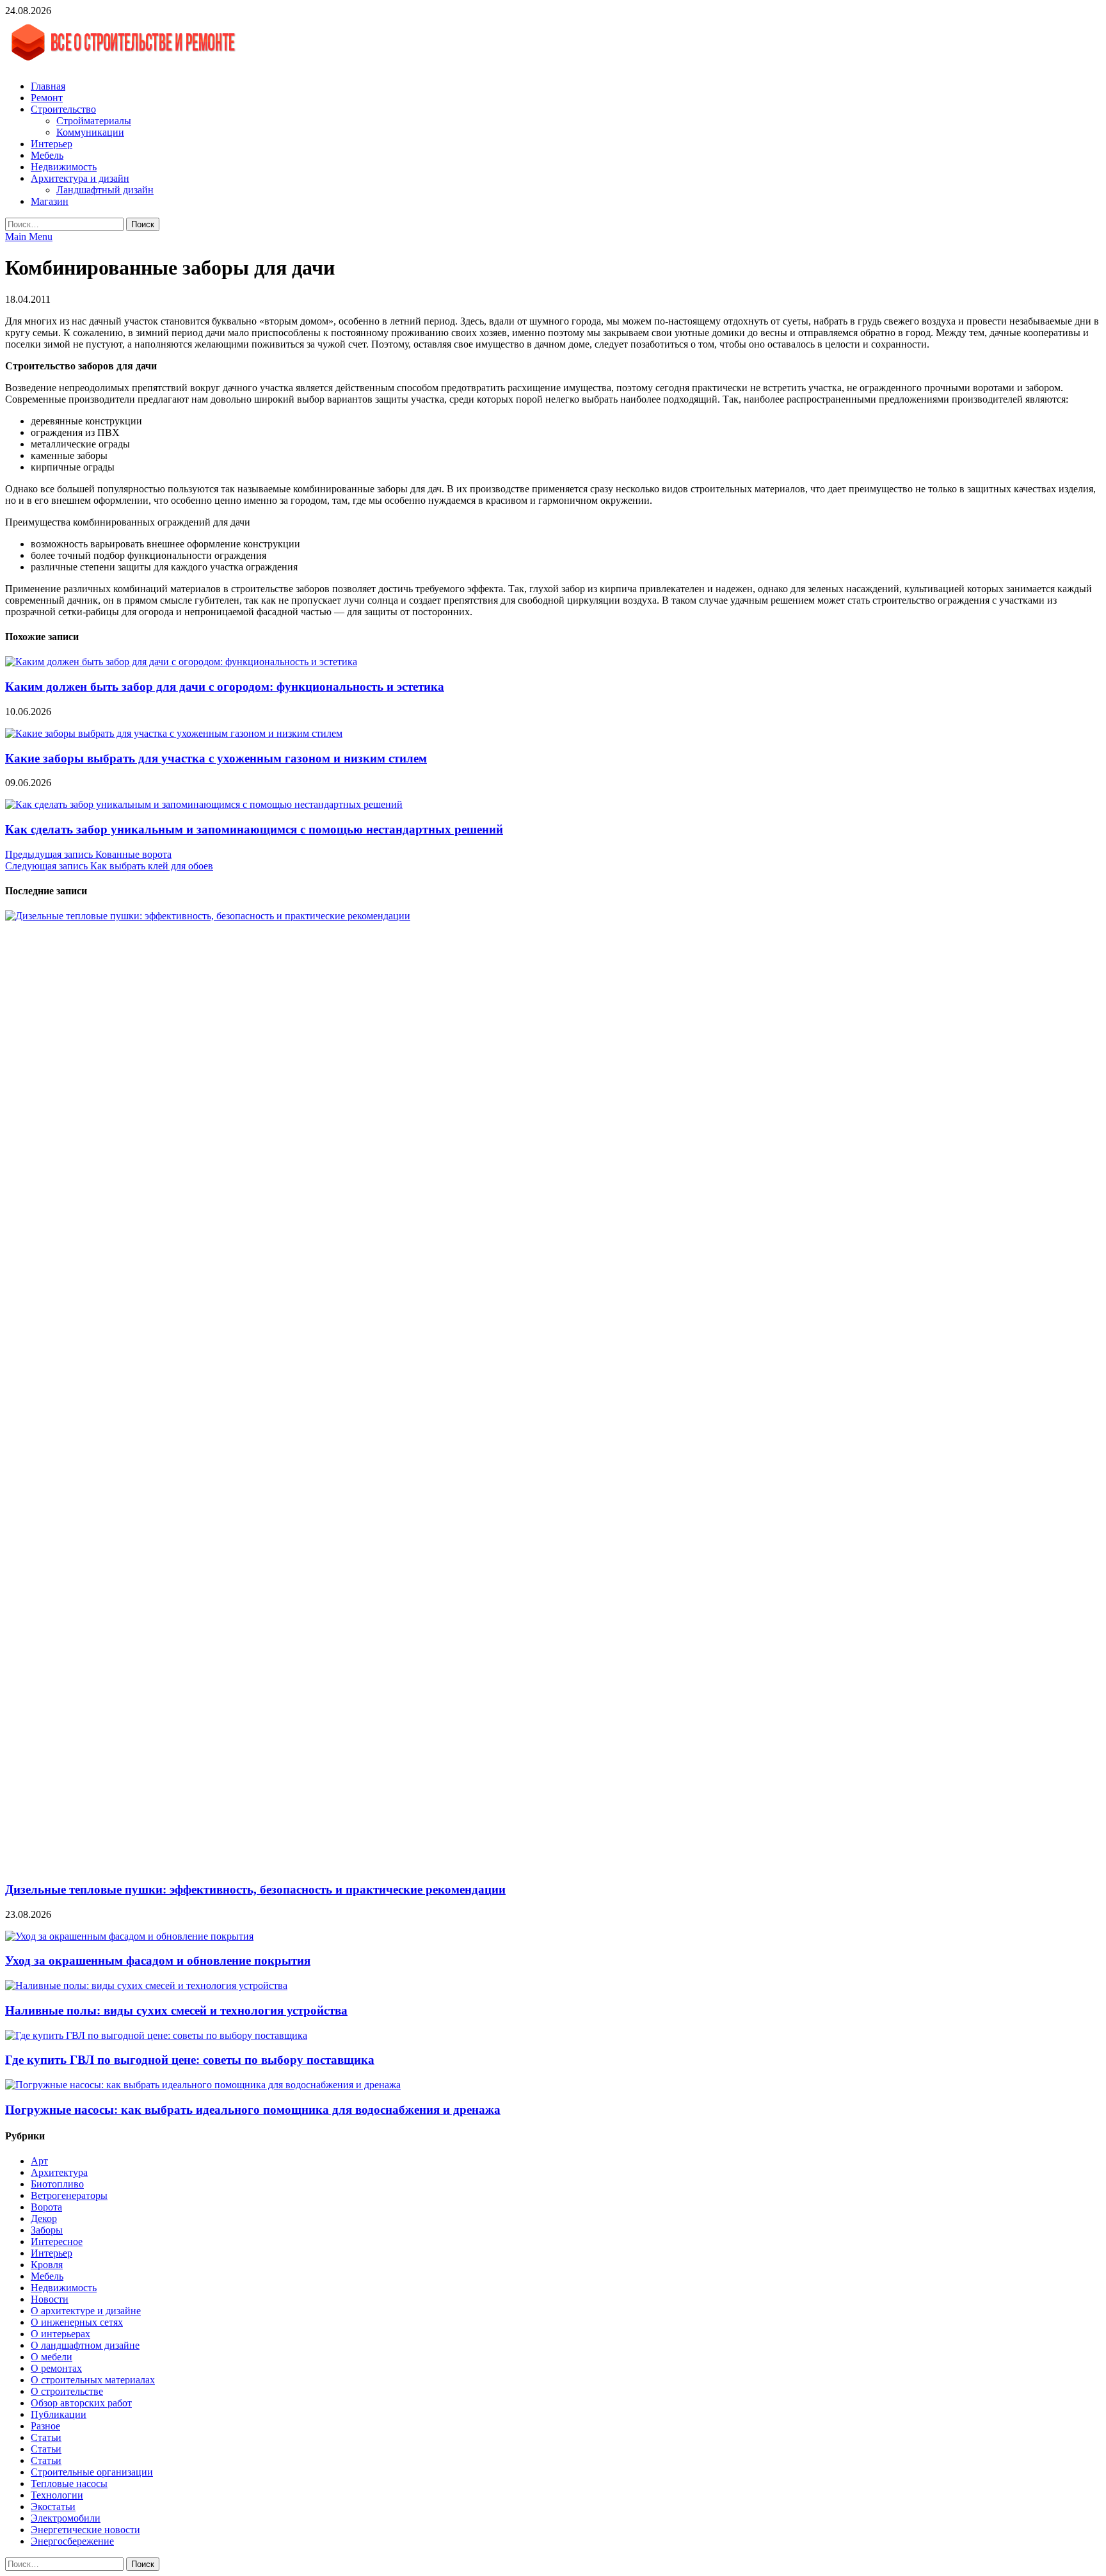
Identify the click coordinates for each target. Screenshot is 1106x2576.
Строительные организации (92, 2472)
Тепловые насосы (69, 2483)
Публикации (59, 2414)
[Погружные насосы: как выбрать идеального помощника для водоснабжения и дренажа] (203, 2085)
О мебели (52, 2357)
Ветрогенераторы (69, 2195)
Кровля (47, 2265)
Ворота (46, 2207)
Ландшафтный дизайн (105, 190)
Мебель (47, 155)
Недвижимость (64, 167)
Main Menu (29, 237)
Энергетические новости (85, 2530)
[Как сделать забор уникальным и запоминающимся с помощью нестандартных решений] (204, 804)
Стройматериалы (94, 121)
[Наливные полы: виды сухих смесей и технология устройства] (146, 1985)
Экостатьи (53, 2507)
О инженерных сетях (77, 2322)
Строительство (63, 109)
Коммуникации (90, 132)
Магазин (50, 201)
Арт (39, 2161)
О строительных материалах (93, 2380)
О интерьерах (60, 2334)
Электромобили (66, 2518)
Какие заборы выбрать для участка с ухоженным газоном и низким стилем (216, 758)
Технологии (57, 2495)
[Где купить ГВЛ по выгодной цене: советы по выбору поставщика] (156, 2035)
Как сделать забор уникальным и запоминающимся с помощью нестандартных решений (254, 829)
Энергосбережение (72, 2541)
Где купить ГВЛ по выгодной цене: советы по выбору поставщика (190, 2060)
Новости (50, 2299)
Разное (45, 2426)
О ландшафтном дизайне (85, 2345)
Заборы (47, 2230)
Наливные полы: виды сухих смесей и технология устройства (176, 2010)
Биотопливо (57, 2184)
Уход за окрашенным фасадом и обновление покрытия (158, 1960)
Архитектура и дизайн (80, 178)
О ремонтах (56, 2368)
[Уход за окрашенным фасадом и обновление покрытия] (129, 1936)
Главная (48, 86)
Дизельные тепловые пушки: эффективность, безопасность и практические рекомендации (255, 1889)
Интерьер (52, 144)
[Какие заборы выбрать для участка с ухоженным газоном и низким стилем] (174, 733)
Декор (44, 2218)
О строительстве (67, 2391)
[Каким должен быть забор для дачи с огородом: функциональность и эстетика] (181, 662)
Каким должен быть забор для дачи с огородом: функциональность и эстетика (225, 687)
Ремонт (47, 98)
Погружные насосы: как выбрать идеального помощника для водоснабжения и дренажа (253, 2110)
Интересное (57, 2242)
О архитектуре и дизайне (86, 2311)
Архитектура (59, 2172)
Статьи (46, 2437)
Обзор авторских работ (81, 2403)
